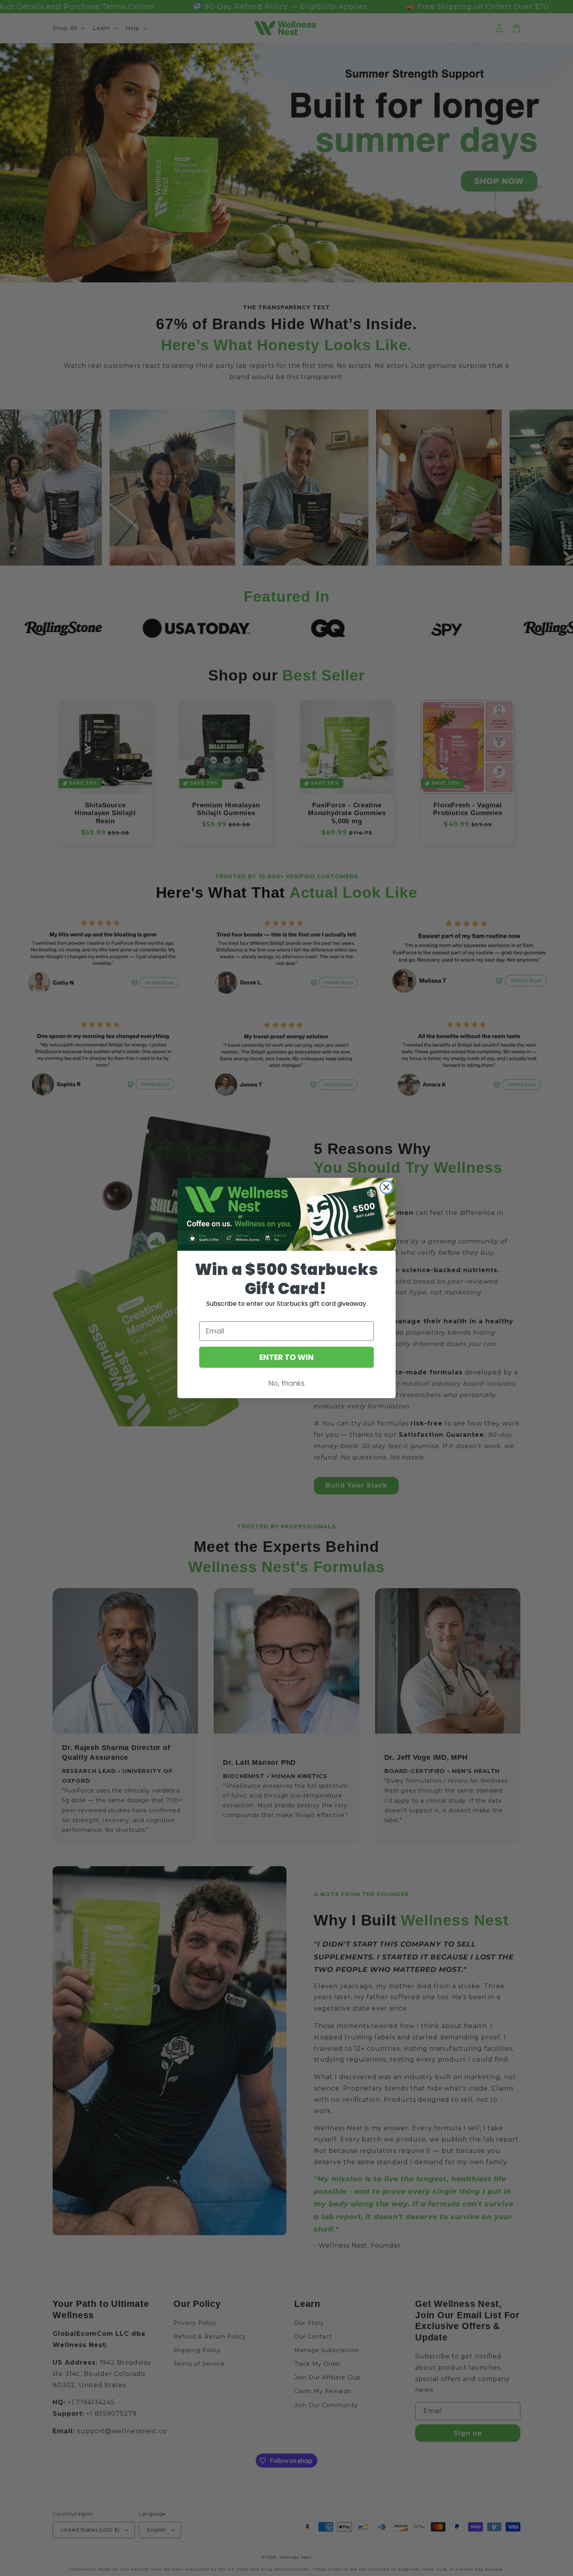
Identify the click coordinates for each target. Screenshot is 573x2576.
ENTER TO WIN (286, 1357)
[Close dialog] (386, 1187)
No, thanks (287, 1383)
